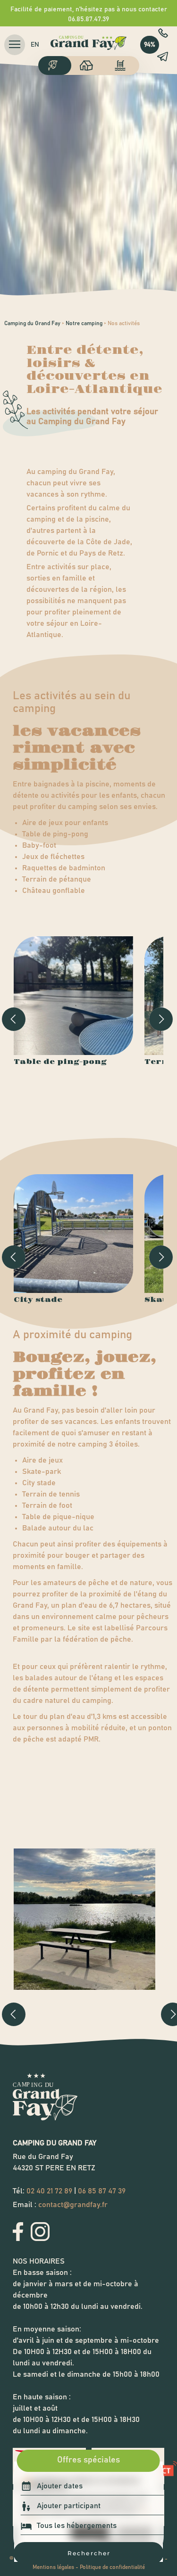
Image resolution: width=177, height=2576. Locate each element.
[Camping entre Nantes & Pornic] (55, 65)
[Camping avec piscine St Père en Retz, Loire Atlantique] (123, 65)
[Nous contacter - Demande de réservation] (162, 57)
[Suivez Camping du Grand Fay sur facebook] (18, 2239)
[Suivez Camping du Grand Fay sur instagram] (40, 2239)
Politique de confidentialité (112, 2567)
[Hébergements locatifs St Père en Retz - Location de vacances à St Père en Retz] (89, 65)
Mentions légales (53, 2567)
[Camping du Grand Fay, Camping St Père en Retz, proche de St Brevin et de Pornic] (89, 52)
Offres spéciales (88, 2460)
